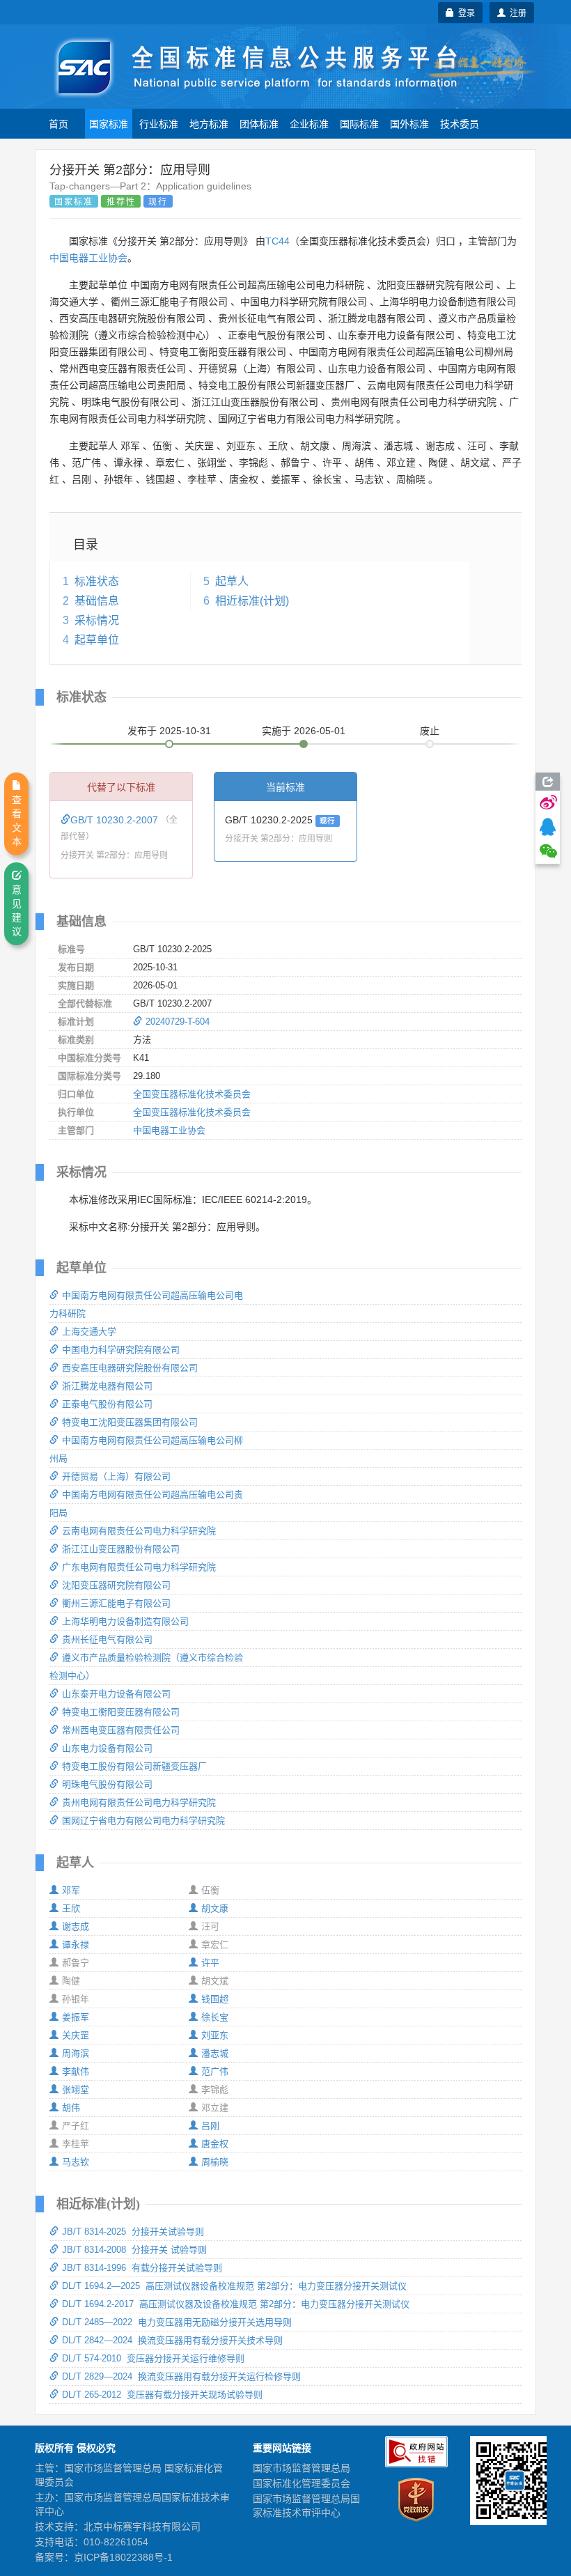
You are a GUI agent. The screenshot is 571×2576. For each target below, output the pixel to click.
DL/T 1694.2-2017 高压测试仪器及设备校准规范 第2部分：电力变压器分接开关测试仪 (236, 2304)
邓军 (71, 1890)
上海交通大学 (89, 1332)
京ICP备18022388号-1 (123, 2557)
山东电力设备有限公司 (107, 1748)
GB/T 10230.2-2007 (116, 820)
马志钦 (76, 2162)
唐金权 (215, 2144)
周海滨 (76, 2053)
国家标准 (109, 123)
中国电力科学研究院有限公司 (121, 1350)
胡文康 (215, 1908)
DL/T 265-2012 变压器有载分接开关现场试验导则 (162, 2395)
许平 (210, 1963)
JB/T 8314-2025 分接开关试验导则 (133, 2232)
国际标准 (359, 123)
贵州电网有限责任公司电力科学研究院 (139, 1802)
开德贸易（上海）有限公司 (116, 1476)
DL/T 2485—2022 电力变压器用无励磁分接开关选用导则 (177, 2322)
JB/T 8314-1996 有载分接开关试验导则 (142, 2268)
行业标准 (159, 123)
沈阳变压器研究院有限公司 (116, 1585)
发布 (169, 731)
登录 (464, 12)
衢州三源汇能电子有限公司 (116, 1603)
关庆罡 (76, 2035)
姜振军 (76, 2017)
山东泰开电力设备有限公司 (116, 1694)
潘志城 (215, 2053)
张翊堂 (76, 2089)
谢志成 (76, 1926)
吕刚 (210, 2126)
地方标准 (209, 123)
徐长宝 (215, 2017)
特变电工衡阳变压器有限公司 (121, 1712)
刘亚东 (215, 2035)
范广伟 (215, 2071)
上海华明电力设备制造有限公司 (125, 1621)
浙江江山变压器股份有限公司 (121, 1549)
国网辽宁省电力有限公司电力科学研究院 (143, 1821)
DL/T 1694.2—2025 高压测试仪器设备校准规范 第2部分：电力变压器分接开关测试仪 (234, 2286)
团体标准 (259, 123)
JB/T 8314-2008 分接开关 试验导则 (134, 2250)
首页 (58, 123)
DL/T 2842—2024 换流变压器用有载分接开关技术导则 (172, 2340)
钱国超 (215, 1999)
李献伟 (76, 2071)
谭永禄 (76, 1945)
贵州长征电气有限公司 (107, 1639)
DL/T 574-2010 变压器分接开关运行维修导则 (153, 2358)
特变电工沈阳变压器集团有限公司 (130, 1422)
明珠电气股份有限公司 (107, 1784)
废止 (430, 731)
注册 (516, 12)
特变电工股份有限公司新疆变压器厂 (134, 1766)
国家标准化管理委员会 (302, 2483)
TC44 (277, 241)
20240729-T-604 (178, 1022)
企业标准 (309, 123)
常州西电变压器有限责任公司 (121, 1730)
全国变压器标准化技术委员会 (192, 1094)
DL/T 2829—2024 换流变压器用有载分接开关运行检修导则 (181, 2376)
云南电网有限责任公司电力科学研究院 (139, 1531)
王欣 (71, 1908)
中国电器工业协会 (88, 258)
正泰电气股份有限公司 (107, 1404)
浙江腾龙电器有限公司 (107, 1386)
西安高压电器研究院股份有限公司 (130, 1368)
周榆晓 (215, 2162)
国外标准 (409, 123)
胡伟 (71, 2108)
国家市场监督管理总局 (302, 2468)
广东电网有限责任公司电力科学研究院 (139, 1567)
